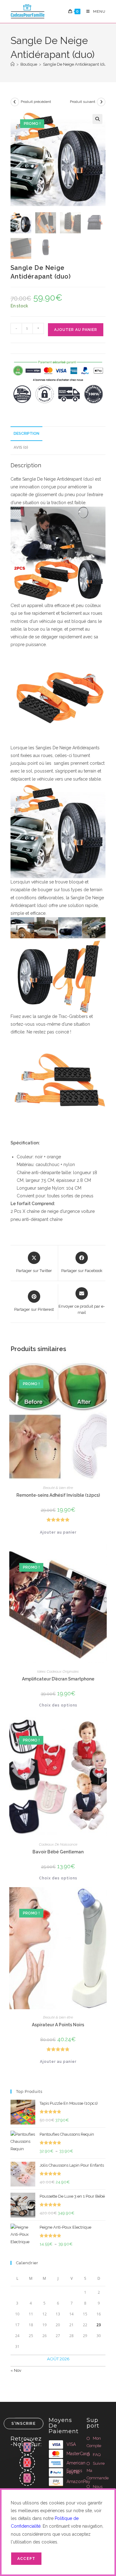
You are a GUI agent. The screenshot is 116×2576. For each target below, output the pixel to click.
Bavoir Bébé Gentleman (58, 1852)
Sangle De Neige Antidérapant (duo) (76, 64)
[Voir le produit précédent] (15, 102)
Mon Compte (94, 2442)
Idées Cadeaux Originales (58, 1671)
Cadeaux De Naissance (58, 1844)
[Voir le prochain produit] (101, 102)
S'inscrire (24, 2424)
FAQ (97, 2455)
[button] (97, 119)
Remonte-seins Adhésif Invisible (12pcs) (58, 1495)
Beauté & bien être (58, 1488)
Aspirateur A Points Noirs (58, 2025)
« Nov (16, 2370)
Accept (26, 2559)
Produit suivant (83, 102)
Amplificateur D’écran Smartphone (58, 1679)
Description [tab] (26, 433)
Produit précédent (36, 102)
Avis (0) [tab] (21, 447)
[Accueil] (13, 64)
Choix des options (58, 1705)
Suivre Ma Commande (98, 2471)
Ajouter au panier (76, 330)
